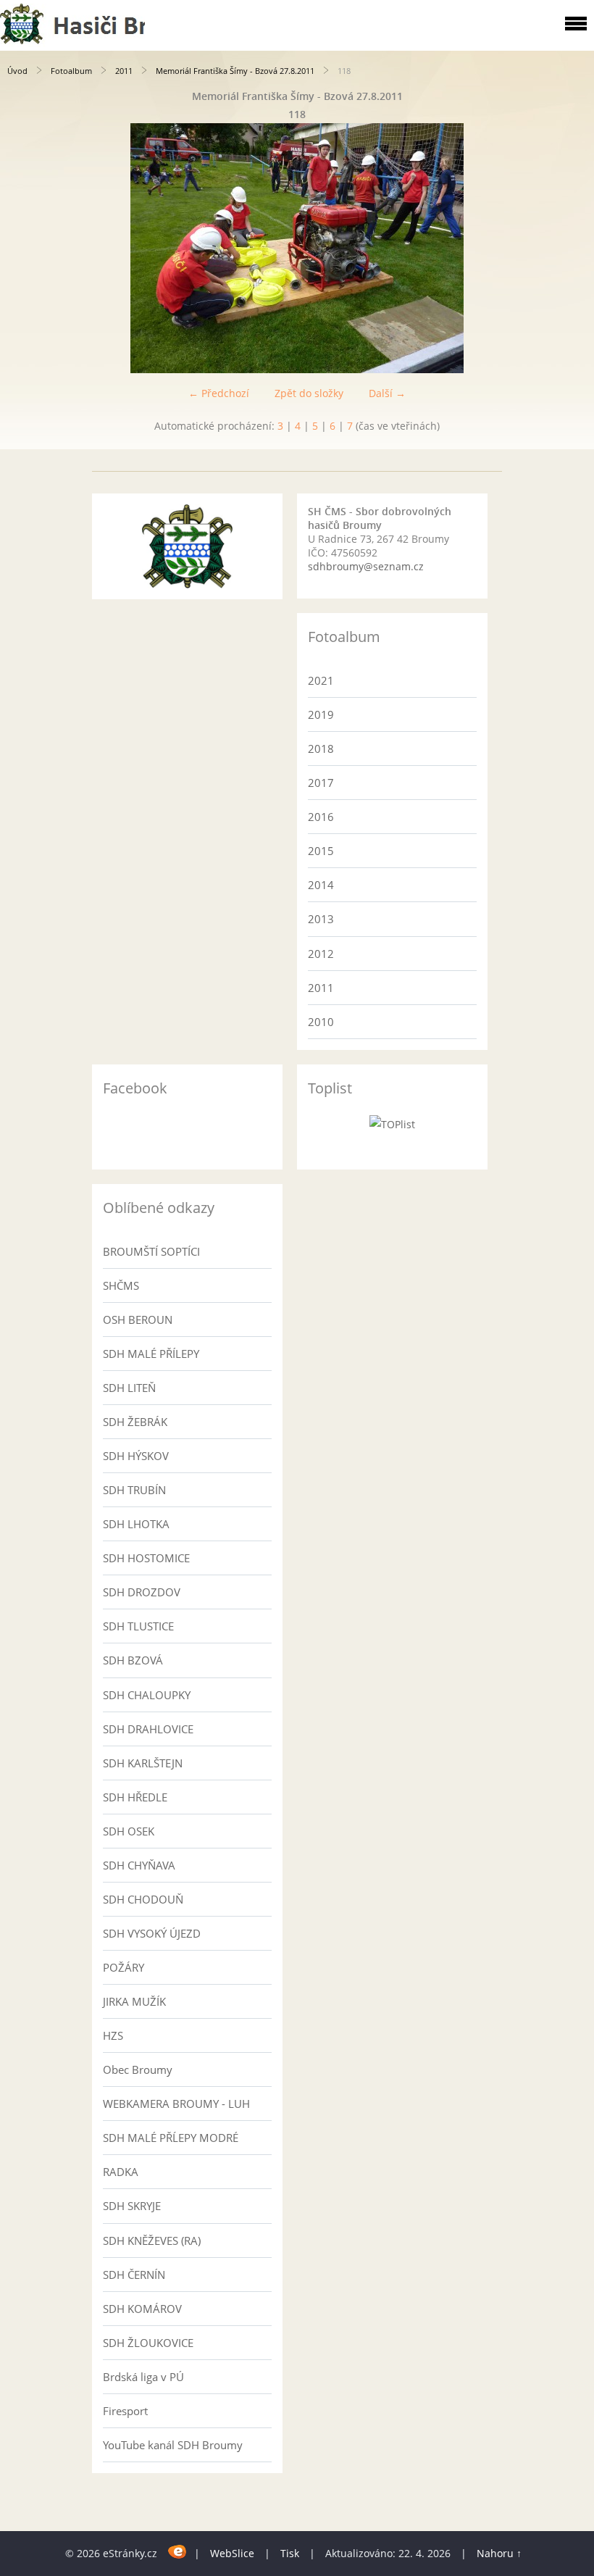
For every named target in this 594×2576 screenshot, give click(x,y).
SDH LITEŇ (129, 1388)
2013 (321, 919)
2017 (321, 783)
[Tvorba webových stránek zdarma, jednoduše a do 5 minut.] (177, 2551)
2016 (321, 817)
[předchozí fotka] (24, 248)
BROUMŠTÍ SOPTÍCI (151, 1251)
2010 (321, 1022)
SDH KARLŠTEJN (143, 1763)
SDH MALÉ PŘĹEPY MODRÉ (171, 2138)
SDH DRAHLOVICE (148, 1729)
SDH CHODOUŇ (143, 1899)
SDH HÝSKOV (136, 1456)
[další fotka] (570, 248)
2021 (321, 680)
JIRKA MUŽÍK (134, 2001)
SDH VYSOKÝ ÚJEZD (152, 1933)
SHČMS (121, 1285)
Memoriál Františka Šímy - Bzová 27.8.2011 (235, 71)
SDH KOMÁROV (142, 2309)
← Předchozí (219, 393)
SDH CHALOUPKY (147, 1695)
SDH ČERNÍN (134, 2275)
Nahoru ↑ (499, 2553)
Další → (387, 393)
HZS (113, 2035)
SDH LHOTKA (136, 1524)
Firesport (125, 2411)
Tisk (290, 2553)
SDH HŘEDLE (135, 1797)
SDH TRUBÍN (134, 1490)
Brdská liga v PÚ (143, 2377)
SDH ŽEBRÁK (135, 1422)
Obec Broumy (138, 2069)
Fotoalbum (71, 71)
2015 (321, 851)
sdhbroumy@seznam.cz (366, 566)
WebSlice (232, 2553)
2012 (321, 954)
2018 (321, 749)
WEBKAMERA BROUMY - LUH (176, 2104)
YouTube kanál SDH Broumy (173, 2445)
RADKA (121, 2172)
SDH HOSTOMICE (146, 1558)
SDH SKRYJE (132, 2206)
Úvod (17, 71)
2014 (321, 885)
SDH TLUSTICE (138, 1626)
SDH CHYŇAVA (139, 1865)
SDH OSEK (129, 1831)
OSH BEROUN (138, 1320)
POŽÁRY (124, 1967)
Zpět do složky (309, 393)
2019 (321, 714)
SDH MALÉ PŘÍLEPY (151, 1354)
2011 (124, 71)
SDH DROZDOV (142, 1592)
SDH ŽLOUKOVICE (148, 2343)
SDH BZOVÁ (133, 1660)
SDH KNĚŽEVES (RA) (152, 2241)
